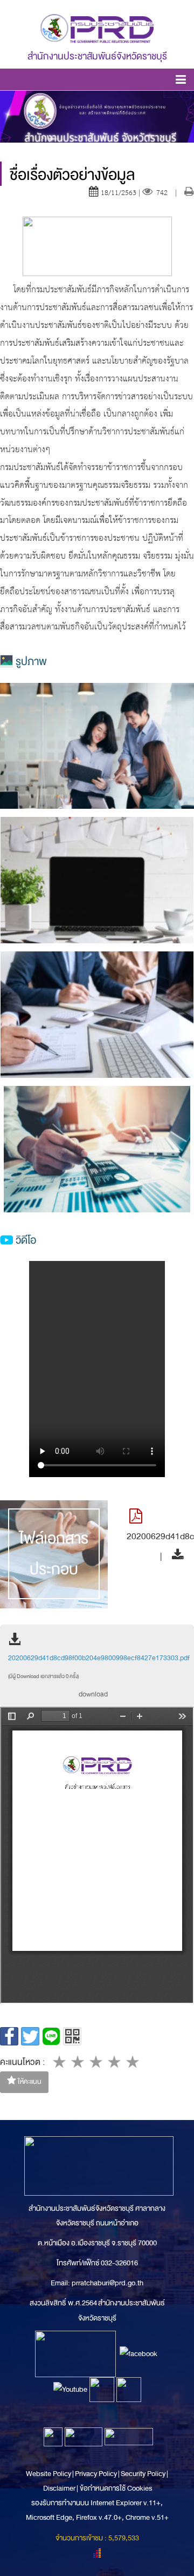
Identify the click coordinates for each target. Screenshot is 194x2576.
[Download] (175, 1556)
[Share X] (30, 2036)
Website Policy (49, 2474)
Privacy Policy (96, 2474)
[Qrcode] (72, 2036)
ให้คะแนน (29, 2082)
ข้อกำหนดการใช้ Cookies (116, 2488)
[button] (181, 81)
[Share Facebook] (9, 2036)
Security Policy (143, 2474)
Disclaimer (60, 2488)
